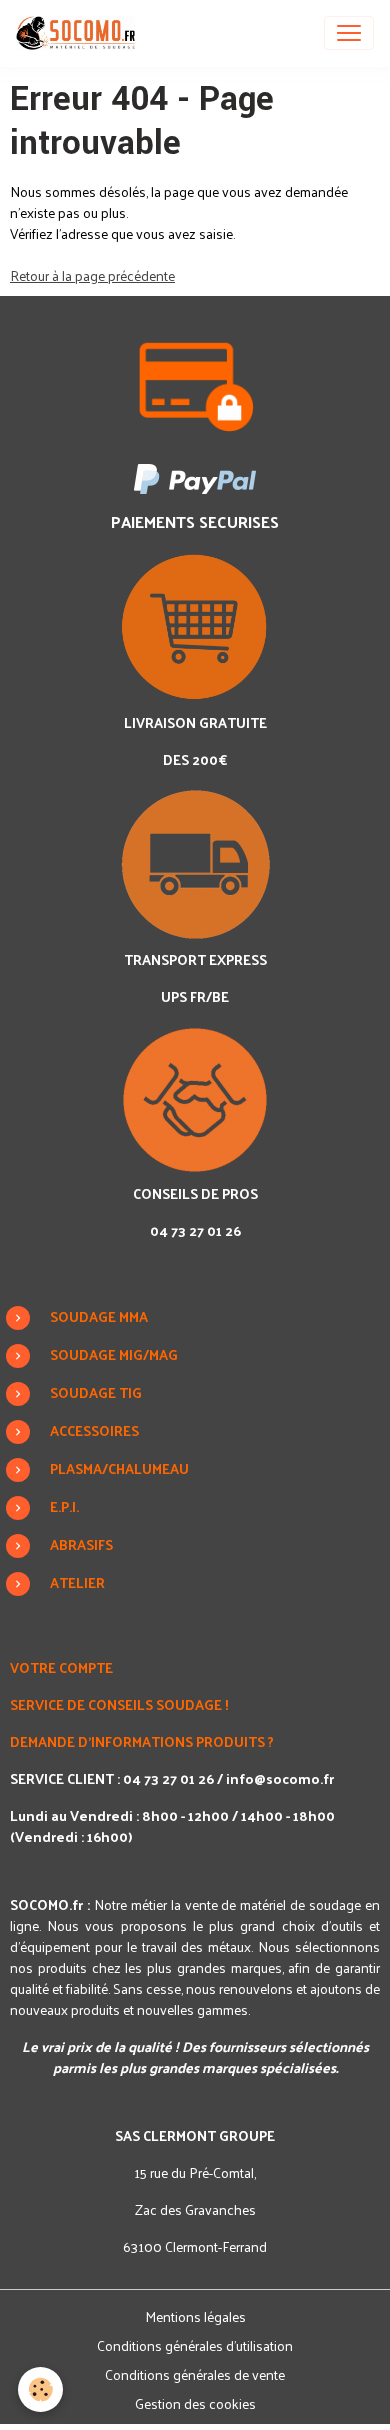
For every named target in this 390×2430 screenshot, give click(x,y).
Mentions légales (195, 2316)
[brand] (79, 33)
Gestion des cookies (195, 2403)
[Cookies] (40, 2389)
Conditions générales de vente (195, 2374)
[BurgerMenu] (349, 33)
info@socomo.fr (280, 1778)
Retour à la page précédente (92, 275)
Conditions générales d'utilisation (195, 2345)
